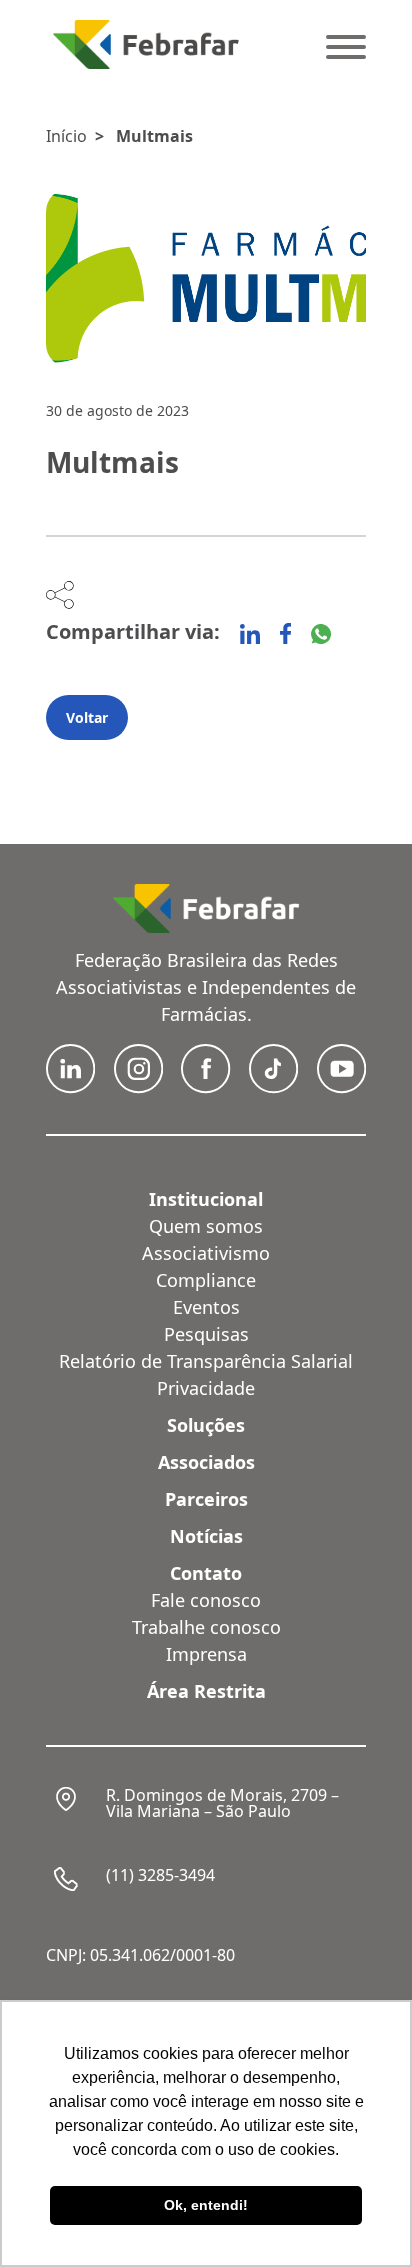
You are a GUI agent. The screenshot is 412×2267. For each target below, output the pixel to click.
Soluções (206, 1425)
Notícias (206, 1536)
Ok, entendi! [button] (206, 2205)
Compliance (206, 1280)
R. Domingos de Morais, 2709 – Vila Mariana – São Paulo (222, 1803)
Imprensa (206, 1654)
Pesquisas (206, 1334)
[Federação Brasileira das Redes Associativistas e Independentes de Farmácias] (146, 44)
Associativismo (206, 1253)
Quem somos (206, 1226)
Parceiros (206, 1499)
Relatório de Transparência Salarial (206, 1361)
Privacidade (206, 1388)
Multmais (154, 136)
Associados (206, 1462)
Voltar (87, 717)
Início (66, 136)
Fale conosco (206, 1600)
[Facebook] (285, 634)
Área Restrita (206, 1691)
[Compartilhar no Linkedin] (250, 634)
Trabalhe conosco (206, 1627)
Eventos (206, 1307)
